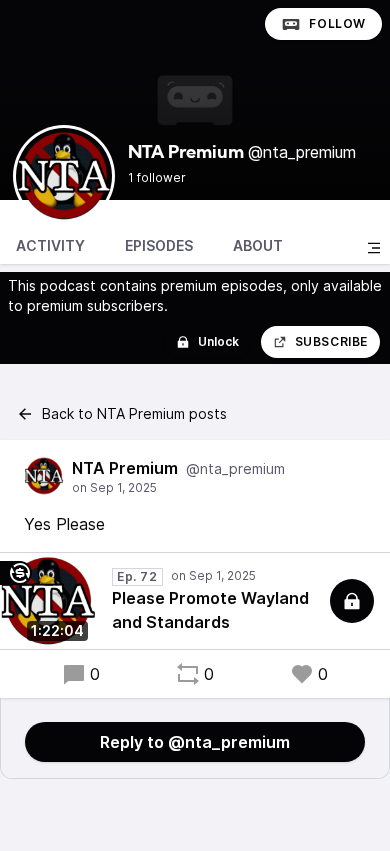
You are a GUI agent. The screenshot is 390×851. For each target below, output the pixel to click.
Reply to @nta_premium (195, 742)
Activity (50, 245)
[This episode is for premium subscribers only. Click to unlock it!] (352, 601)
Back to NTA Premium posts (134, 413)
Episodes (159, 245)
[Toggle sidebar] (374, 248)
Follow (337, 23)
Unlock (218, 341)
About (258, 245)
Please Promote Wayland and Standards (210, 610)
